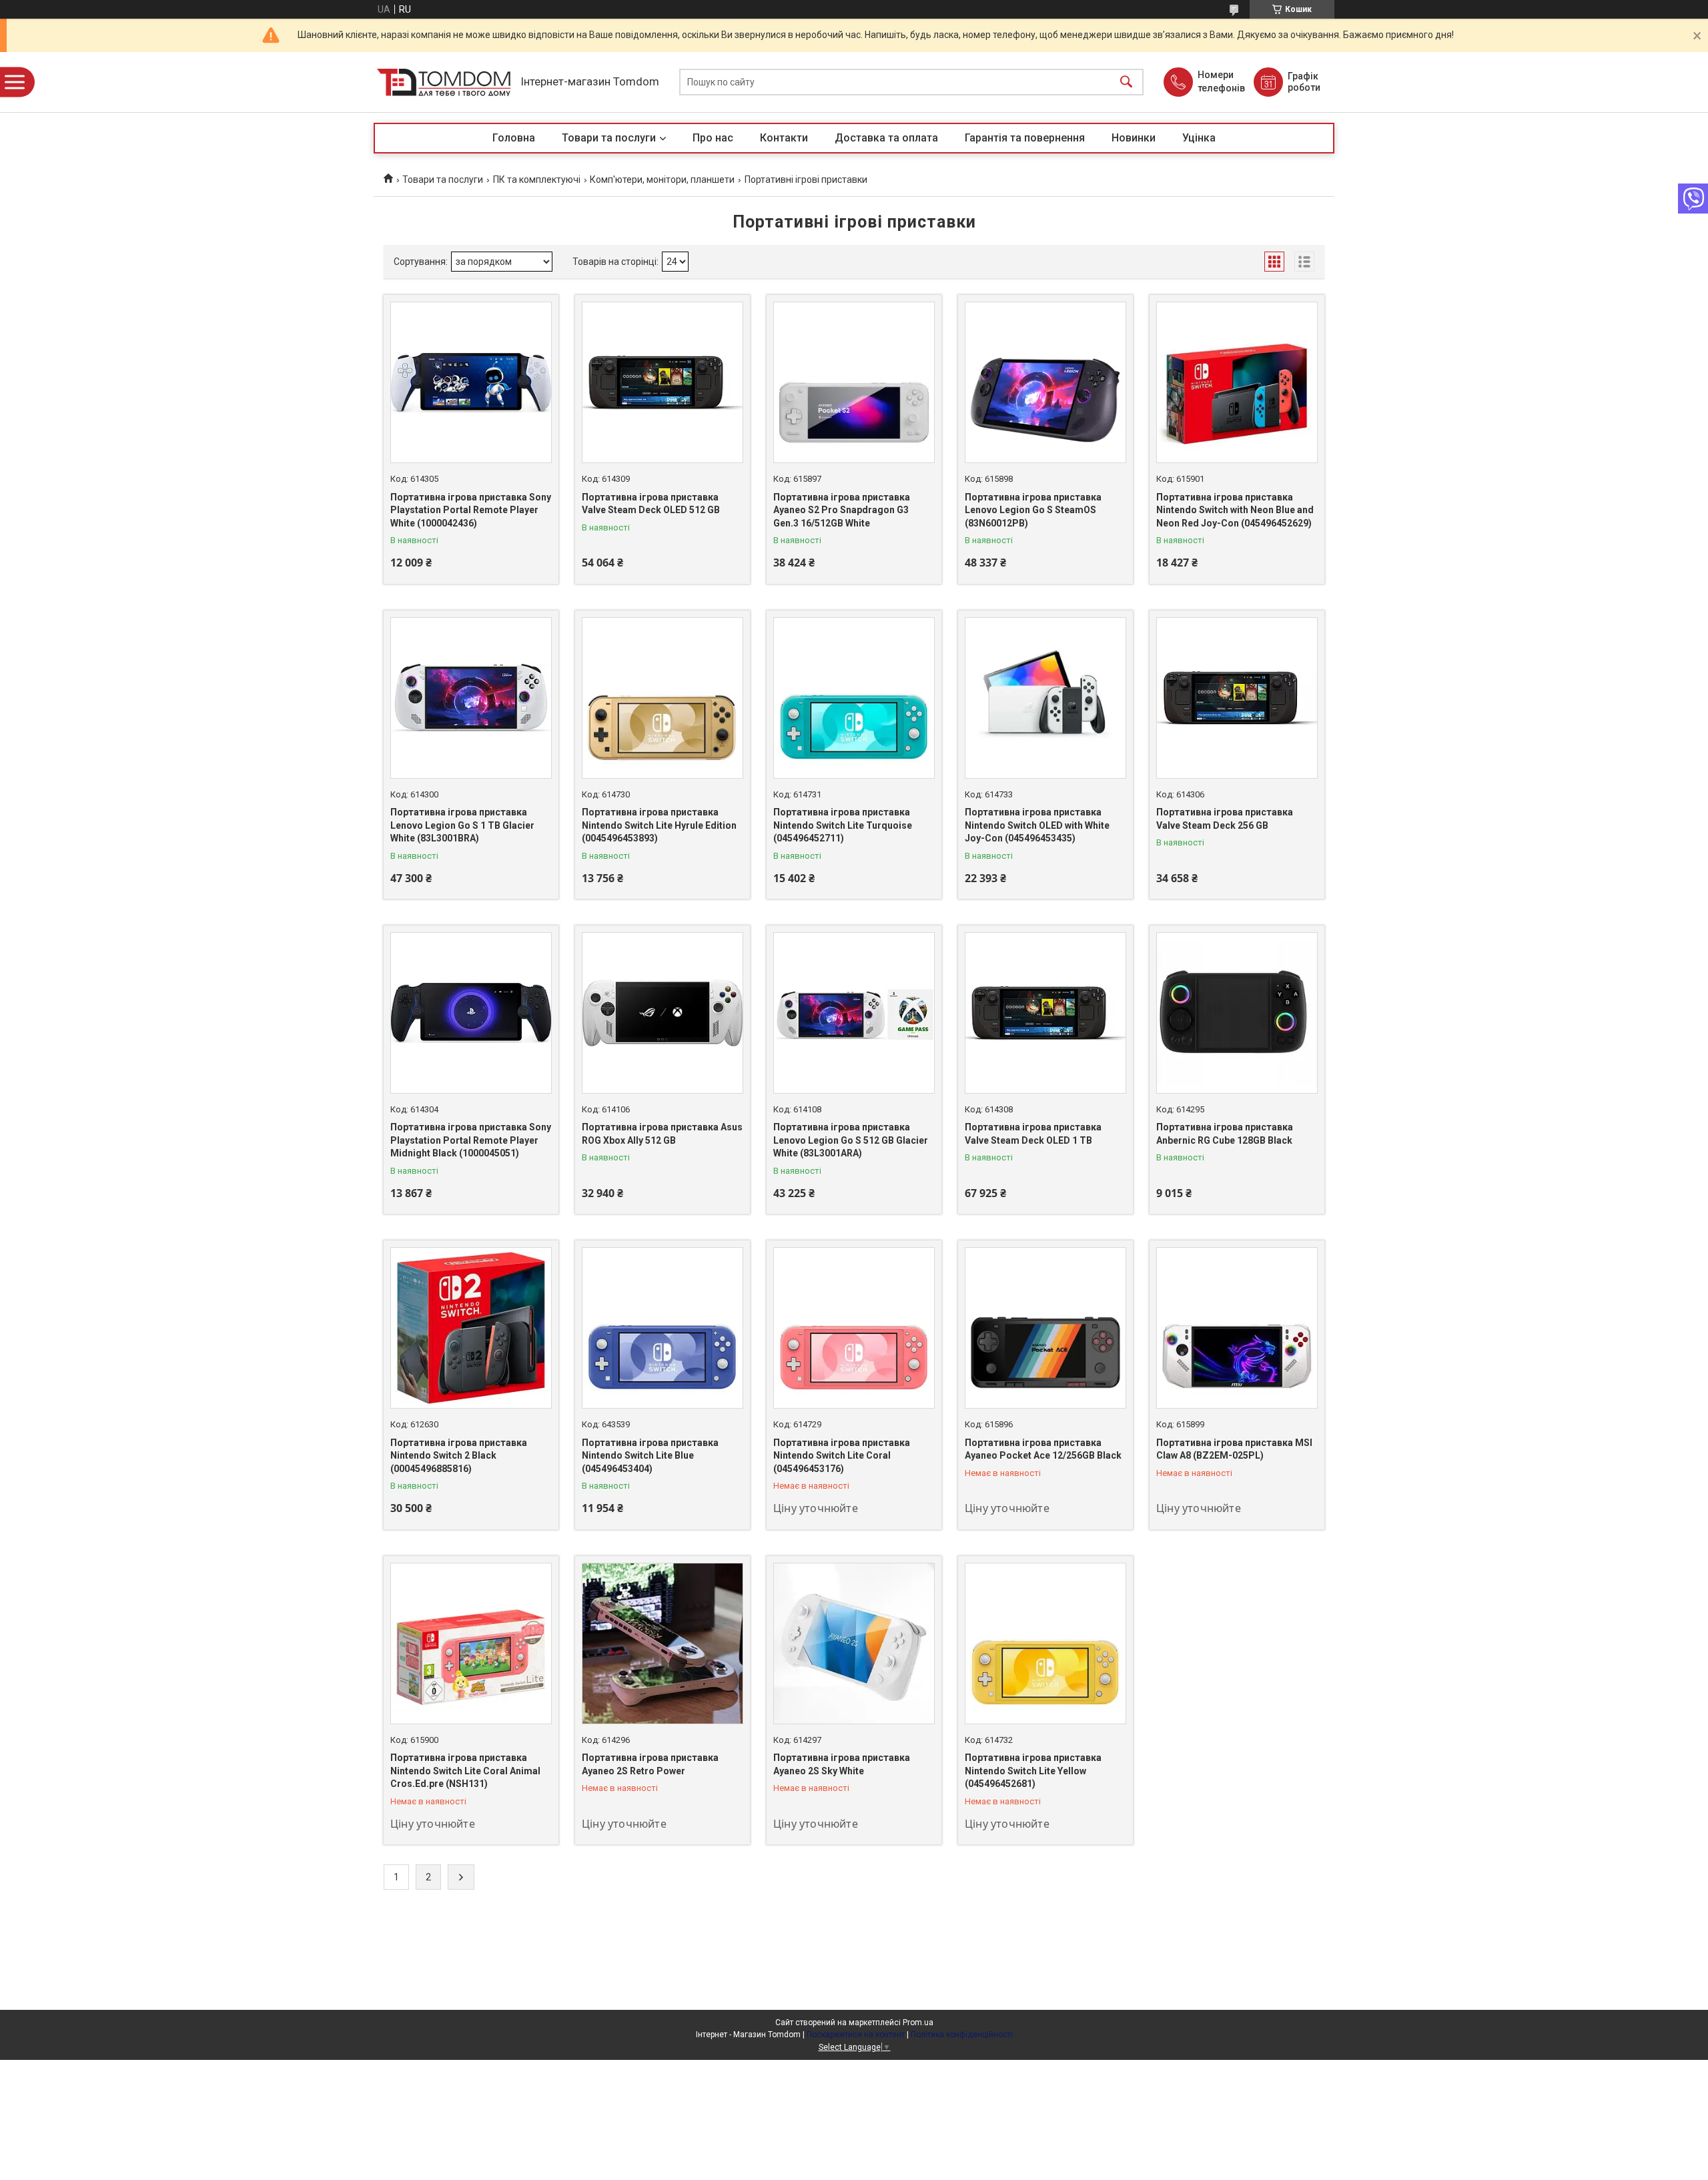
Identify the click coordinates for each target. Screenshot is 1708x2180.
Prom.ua (918, 2023)
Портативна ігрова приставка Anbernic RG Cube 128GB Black (1225, 1134)
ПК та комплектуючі (537, 179)
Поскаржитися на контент (856, 2035)
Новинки (1134, 138)
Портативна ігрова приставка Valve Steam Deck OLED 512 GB (651, 504)
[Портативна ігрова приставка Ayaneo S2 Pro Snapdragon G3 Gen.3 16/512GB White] (854, 382)
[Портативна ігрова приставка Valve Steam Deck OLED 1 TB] (1045, 1013)
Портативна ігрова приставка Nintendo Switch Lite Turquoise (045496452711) (843, 825)
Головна (514, 138)
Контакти (784, 138)
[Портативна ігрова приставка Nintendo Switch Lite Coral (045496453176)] (854, 1328)
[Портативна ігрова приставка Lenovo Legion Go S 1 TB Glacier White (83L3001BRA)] (471, 698)
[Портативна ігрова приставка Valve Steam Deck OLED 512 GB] (663, 382)
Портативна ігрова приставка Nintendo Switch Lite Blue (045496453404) (650, 1456)
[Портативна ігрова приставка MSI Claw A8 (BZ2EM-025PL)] (1237, 1328)
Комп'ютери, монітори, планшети (662, 179)
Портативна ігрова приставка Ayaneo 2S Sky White (842, 1764)
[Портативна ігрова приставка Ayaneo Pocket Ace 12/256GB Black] (1045, 1328)
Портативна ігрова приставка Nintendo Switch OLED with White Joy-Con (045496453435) (1037, 825)
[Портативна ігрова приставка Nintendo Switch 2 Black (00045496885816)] (471, 1328)
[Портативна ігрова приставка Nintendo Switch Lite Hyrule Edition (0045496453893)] (663, 698)
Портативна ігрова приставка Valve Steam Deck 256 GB (1225, 819)
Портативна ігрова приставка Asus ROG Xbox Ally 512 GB (662, 1134)
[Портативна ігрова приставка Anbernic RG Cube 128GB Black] (1237, 1013)
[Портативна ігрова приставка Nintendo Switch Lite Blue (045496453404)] (663, 1328)
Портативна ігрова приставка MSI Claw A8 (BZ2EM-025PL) (1234, 1449)
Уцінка (1199, 138)
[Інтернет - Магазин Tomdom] (444, 82)
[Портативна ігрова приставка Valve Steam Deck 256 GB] (1237, 698)
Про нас (713, 138)
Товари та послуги (609, 138)
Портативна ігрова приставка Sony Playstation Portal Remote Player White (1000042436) (471, 510)
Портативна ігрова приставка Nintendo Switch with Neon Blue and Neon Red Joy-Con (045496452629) (1235, 510)
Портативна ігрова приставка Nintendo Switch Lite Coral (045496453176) (842, 1456)
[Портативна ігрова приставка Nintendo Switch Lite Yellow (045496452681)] (1045, 1644)
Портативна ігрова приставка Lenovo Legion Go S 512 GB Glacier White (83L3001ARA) (851, 1140)
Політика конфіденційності (962, 2035)
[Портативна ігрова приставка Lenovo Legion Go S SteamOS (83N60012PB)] (1045, 382)
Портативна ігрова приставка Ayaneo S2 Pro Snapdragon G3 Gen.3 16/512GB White (842, 510)
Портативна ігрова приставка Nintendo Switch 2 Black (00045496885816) (459, 1456)
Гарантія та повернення (1025, 138)
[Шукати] (1126, 82)
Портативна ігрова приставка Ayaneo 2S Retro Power (650, 1764)
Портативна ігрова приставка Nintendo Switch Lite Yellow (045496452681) (1033, 1771)
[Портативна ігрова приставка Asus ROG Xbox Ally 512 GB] (663, 1013)
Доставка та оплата (886, 138)
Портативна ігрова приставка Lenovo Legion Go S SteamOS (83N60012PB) (1033, 510)
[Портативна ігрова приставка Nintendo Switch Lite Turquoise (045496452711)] (854, 698)
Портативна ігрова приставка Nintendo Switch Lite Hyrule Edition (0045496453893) (659, 825)
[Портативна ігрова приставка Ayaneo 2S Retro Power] (663, 1644)
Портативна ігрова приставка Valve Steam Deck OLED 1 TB (1033, 1134)
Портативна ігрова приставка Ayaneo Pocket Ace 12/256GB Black (1043, 1449)
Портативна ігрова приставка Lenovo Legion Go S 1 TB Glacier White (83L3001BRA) (462, 825)
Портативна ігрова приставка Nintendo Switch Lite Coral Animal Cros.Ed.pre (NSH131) (465, 1771)
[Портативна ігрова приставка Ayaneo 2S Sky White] (854, 1644)
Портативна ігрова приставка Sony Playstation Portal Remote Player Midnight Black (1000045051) (471, 1140)
